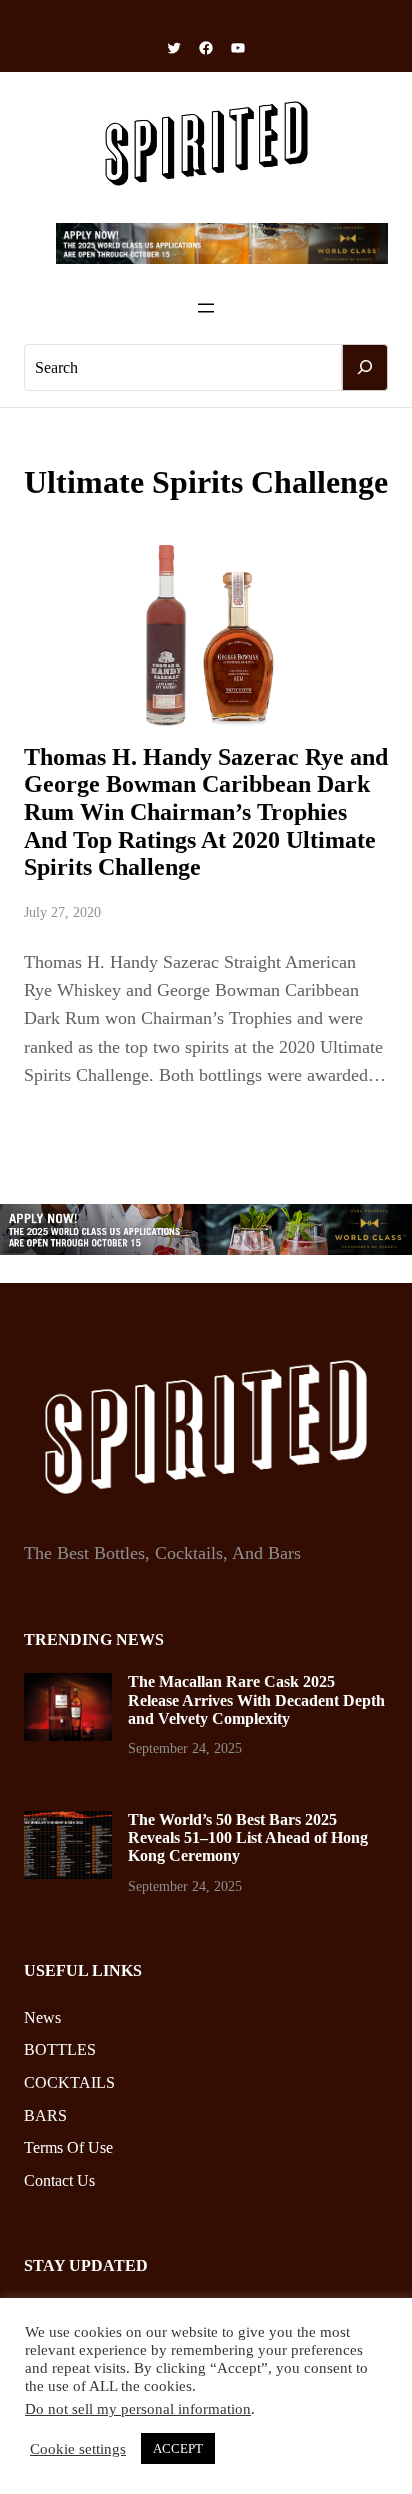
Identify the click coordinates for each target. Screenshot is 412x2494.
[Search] (365, 368)
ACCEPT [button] (178, 2448)
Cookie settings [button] (78, 2449)
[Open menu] (206, 308)
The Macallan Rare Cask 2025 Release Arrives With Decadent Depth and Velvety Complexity (256, 1700)
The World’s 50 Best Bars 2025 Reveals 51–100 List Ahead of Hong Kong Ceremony (248, 1838)
